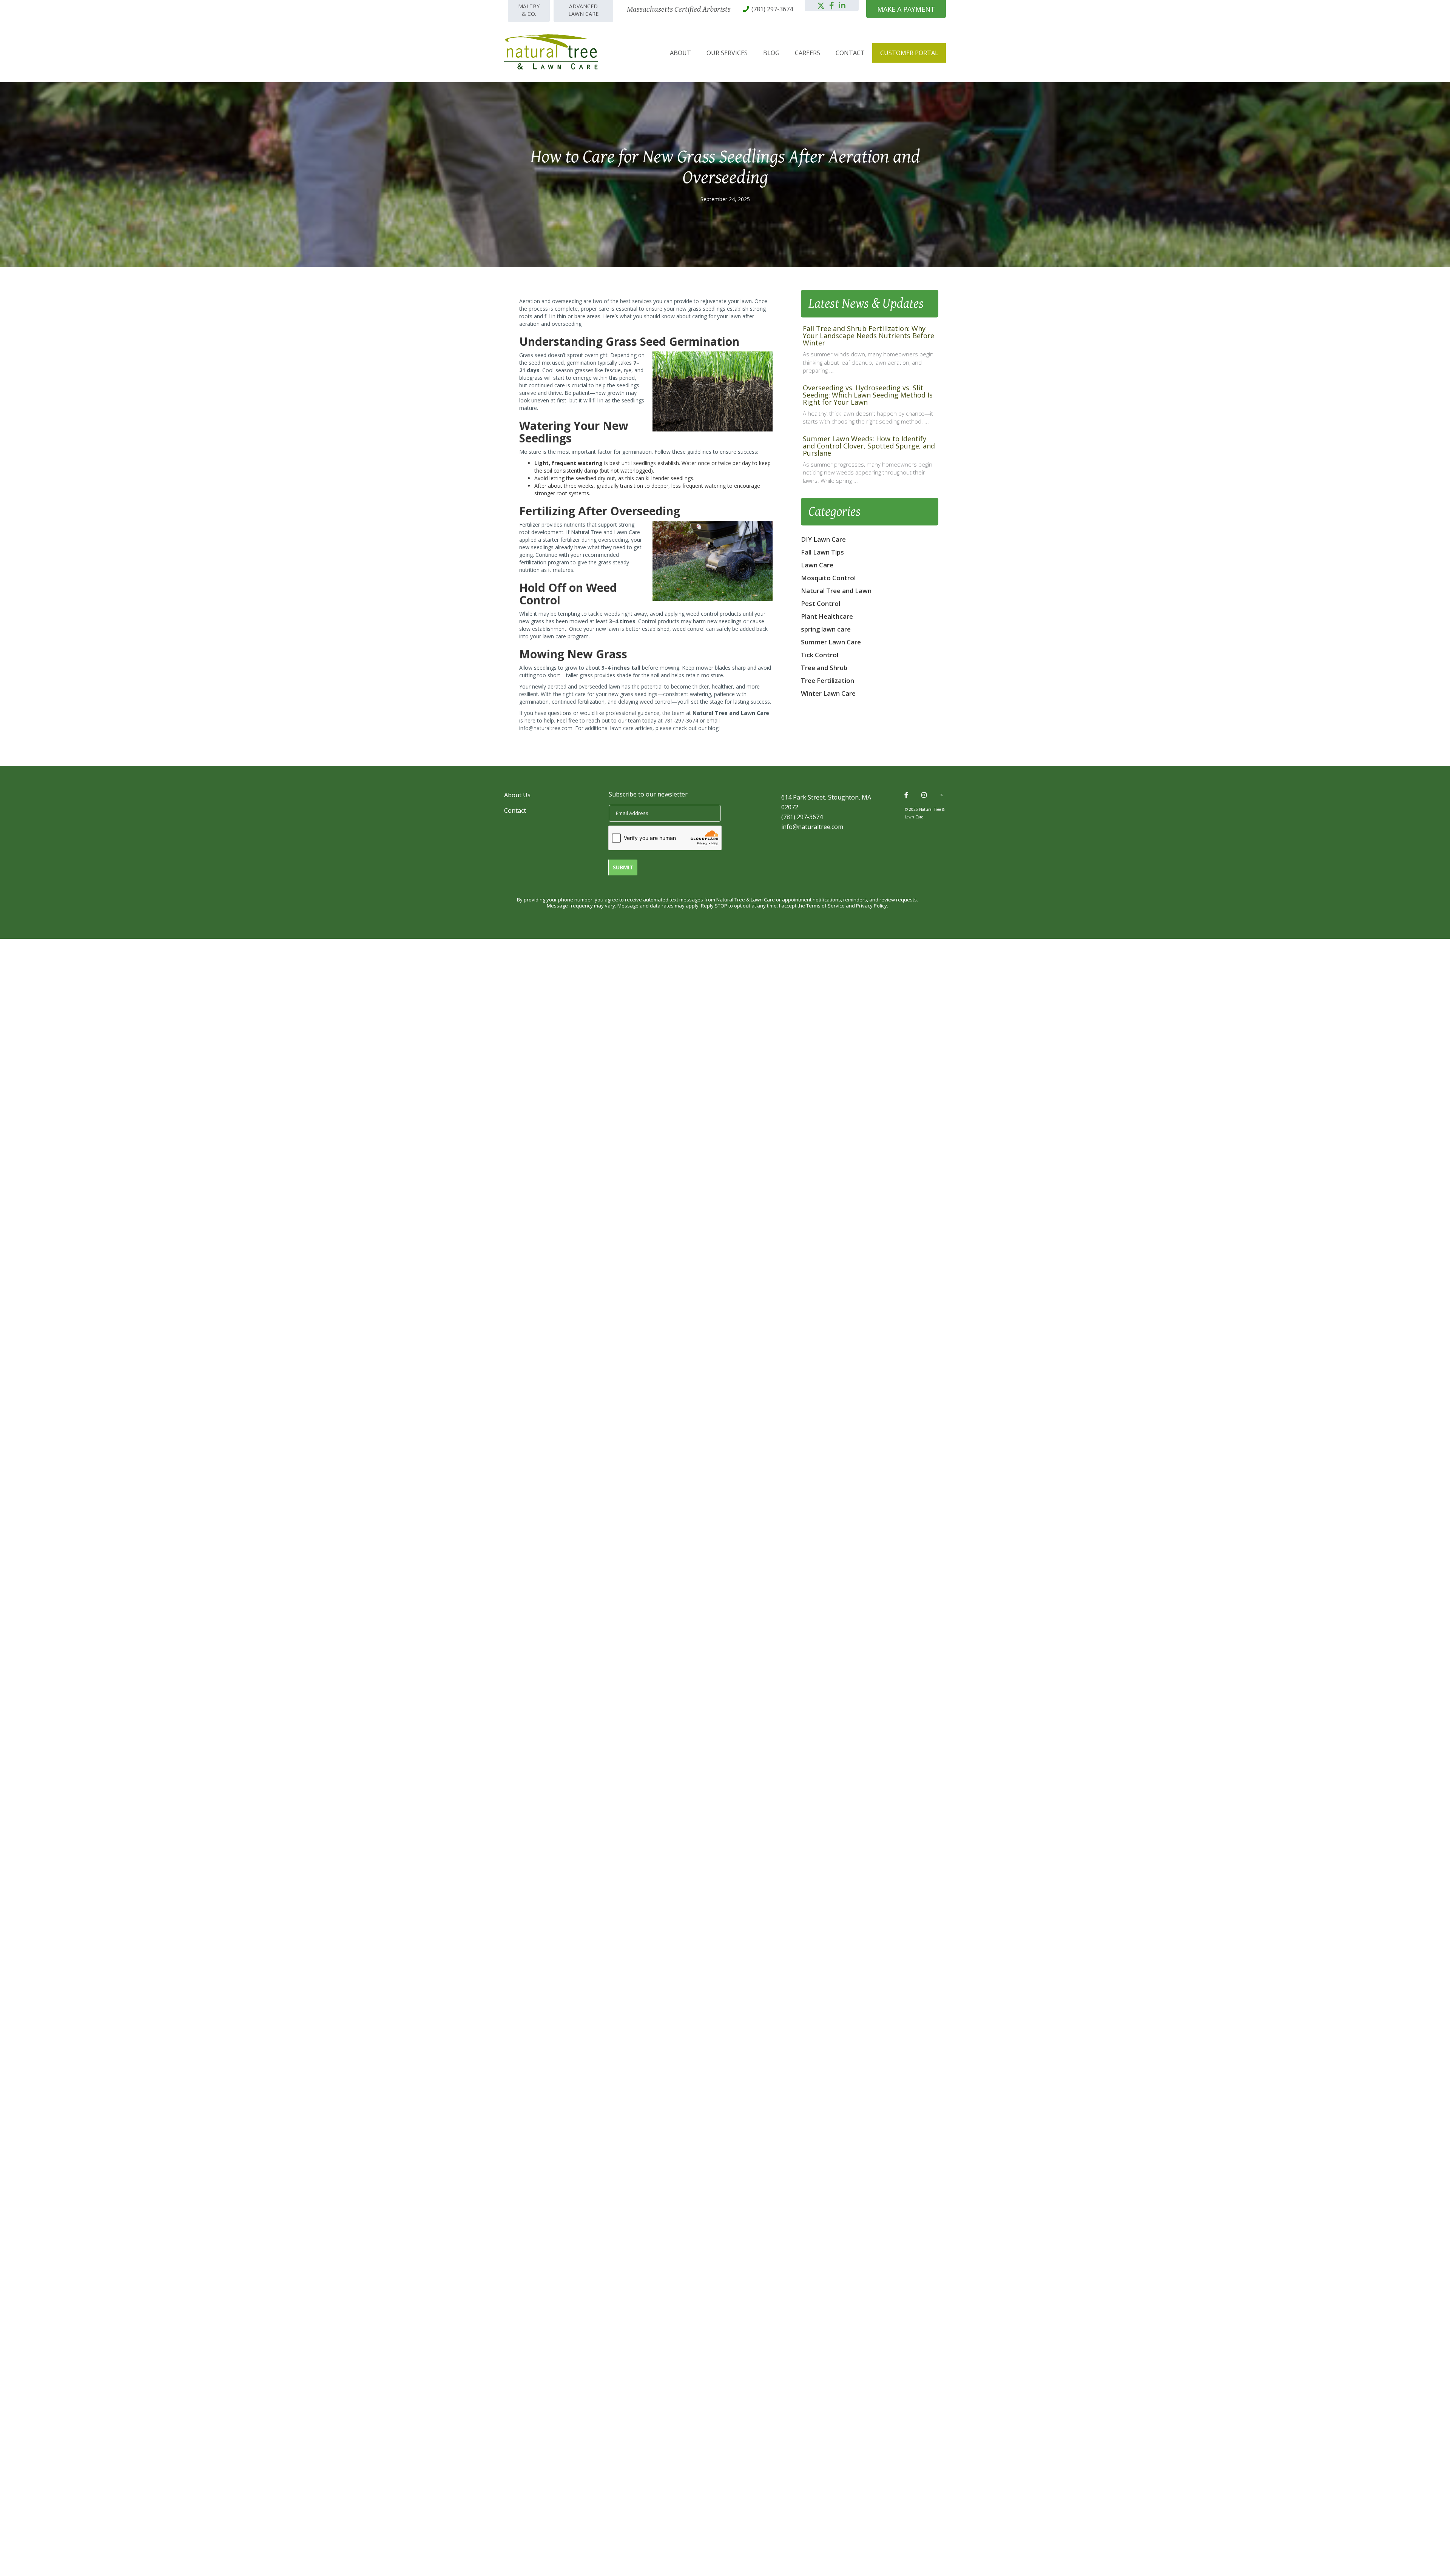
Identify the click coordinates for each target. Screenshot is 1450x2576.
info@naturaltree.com (546, 728)
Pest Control (821, 603)
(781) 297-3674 (802, 817)
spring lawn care (826, 629)
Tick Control (820, 655)
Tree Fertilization (828, 680)
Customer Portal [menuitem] (909, 53)
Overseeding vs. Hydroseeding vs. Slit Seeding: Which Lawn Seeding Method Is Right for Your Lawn (868, 395)
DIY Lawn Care (823, 539)
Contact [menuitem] (850, 53)
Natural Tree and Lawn (836, 591)
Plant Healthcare (827, 616)
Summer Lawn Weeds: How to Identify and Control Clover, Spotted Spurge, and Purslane (869, 446)
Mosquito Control (828, 578)
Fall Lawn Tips (822, 552)
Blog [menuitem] (771, 53)
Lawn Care (817, 565)
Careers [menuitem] (808, 53)
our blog (708, 728)
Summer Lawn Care (831, 642)
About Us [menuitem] (517, 795)
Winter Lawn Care (828, 693)
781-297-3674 (681, 720)
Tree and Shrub (824, 668)
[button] (821, 6)
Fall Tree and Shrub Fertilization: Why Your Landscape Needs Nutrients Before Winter (868, 336)
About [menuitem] (680, 53)
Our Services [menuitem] (727, 53)
